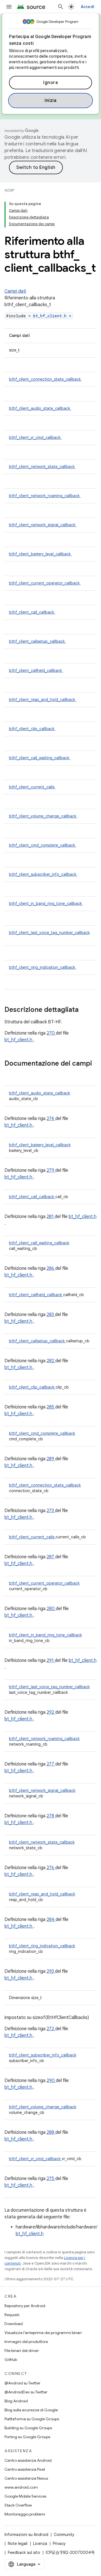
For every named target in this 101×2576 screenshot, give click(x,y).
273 (51, 1511)
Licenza (40, 2544)
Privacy (59, 2544)
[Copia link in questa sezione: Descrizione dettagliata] (86, 1010)
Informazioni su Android (26, 2535)
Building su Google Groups (28, 2428)
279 (51, 1170)
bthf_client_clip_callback (32, 729)
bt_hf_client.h (51, 316)
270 (51, 1033)
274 (51, 1119)
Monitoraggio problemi (25, 2514)
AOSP (9, 190)
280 (51, 1609)
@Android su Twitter (22, 2383)
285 (51, 1407)
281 (51, 1217)
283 (51, 1315)
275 (51, 2179)
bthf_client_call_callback (32, 612)
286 (51, 1268)
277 (51, 1764)
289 (51, 1459)
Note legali (18, 2544)
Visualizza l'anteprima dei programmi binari (43, 2333)
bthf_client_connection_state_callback (45, 379)
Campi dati (15, 291)
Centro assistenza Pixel (25, 2469)
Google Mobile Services (25, 2496)
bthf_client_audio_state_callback (40, 408)
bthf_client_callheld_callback (36, 670)
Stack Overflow (18, 2505)
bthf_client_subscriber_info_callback (43, 874)
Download (14, 2324)
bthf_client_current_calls (32, 787)
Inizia (50, 101)
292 (51, 1712)
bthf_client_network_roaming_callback (45, 496)
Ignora (50, 83)
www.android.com (21, 2487)
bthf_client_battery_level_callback (40, 554)
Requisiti (12, 2315)
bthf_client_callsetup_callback (37, 641)
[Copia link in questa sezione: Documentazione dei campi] (10, 1073)
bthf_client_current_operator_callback (45, 583)
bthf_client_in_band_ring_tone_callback (46, 903)
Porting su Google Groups (27, 2437)
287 (51, 1557)
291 (51, 1660)
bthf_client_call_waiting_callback (40, 758)
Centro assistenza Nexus (26, 2478)
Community (64, 2535)
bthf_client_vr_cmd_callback (35, 437)
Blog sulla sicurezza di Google (31, 2410)
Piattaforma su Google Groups (32, 2419)
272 (51, 2029)
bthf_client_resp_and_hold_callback (43, 700)
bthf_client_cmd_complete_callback (43, 845)
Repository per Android (25, 2306)
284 (51, 1920)
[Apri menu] (9, 7)
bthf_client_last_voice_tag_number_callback (49, 933)
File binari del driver (22, 2351)
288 (51, 2132)
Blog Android (16, 2401)
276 (51, 1868)
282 (51, 1361)
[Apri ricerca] (61, 7)
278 (51, 1816)
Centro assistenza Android (28, 2460)
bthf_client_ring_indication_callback (43, 967)
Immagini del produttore (26, 2342)
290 (51, 2081)
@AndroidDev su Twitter (26, 2392)
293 (51, 1971)
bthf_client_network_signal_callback (43, 525)
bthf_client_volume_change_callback (43, 816)
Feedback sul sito (24, 2552)
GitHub (11, 2360)
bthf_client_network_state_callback (42, 467)
